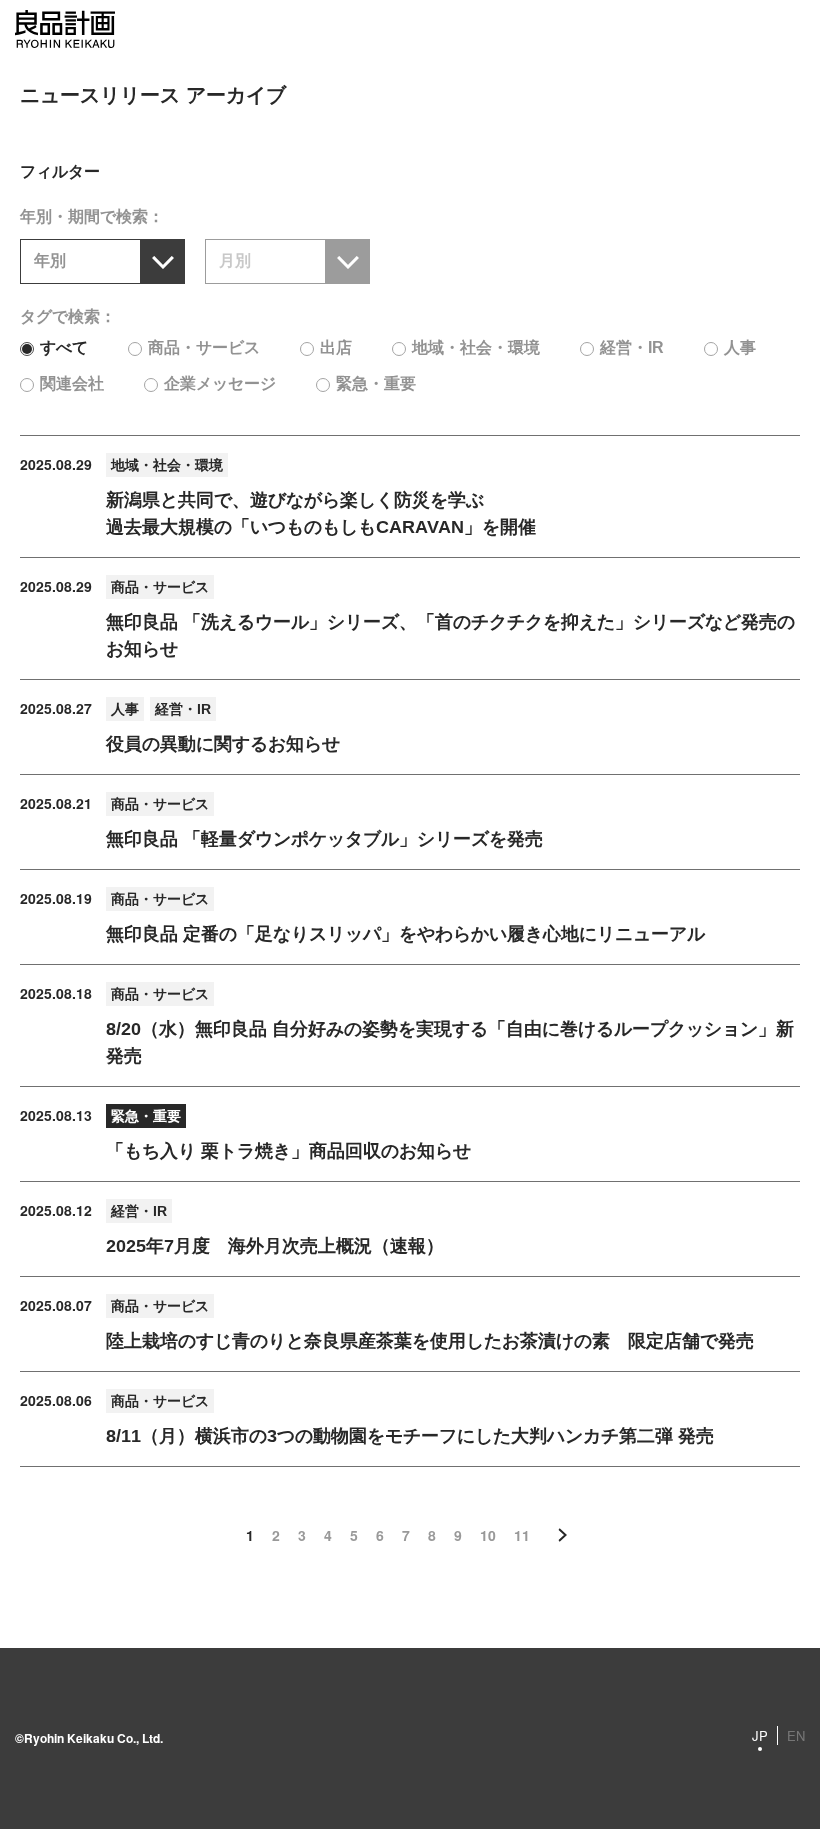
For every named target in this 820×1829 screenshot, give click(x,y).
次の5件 (563, 1535)
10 (488, 1535)
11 (522, 1535)
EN (796, 1735)
